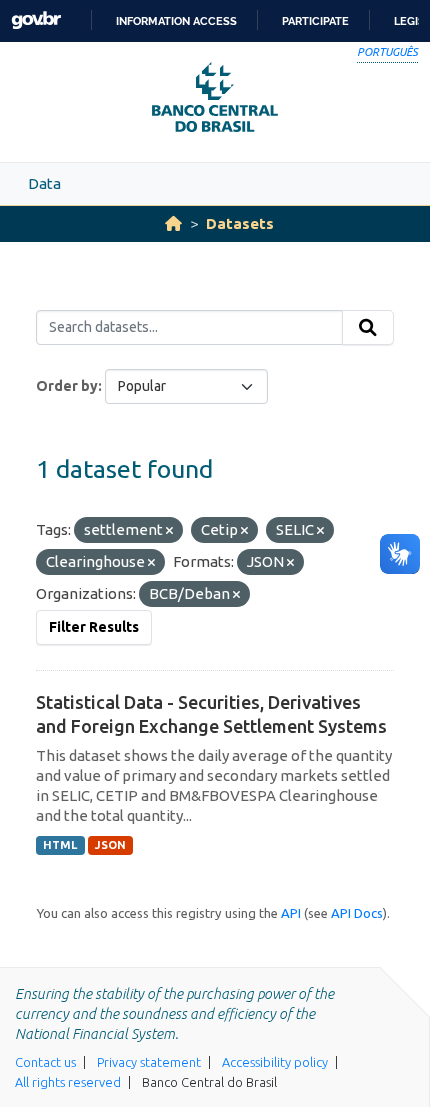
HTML (60, 845)
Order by (67, 386)
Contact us (45, 1062)
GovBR (36, 20)
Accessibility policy (275, 1062)
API (291, 913)
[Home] (173, 223)
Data (44, 183)
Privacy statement (149, 1062)
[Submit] (368, 328)
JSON (110, 845)
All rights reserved (68, 1082)
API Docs (357, 913)
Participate (315, 21)
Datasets (240, 223)
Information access (176, 21)
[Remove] (169, 531)
